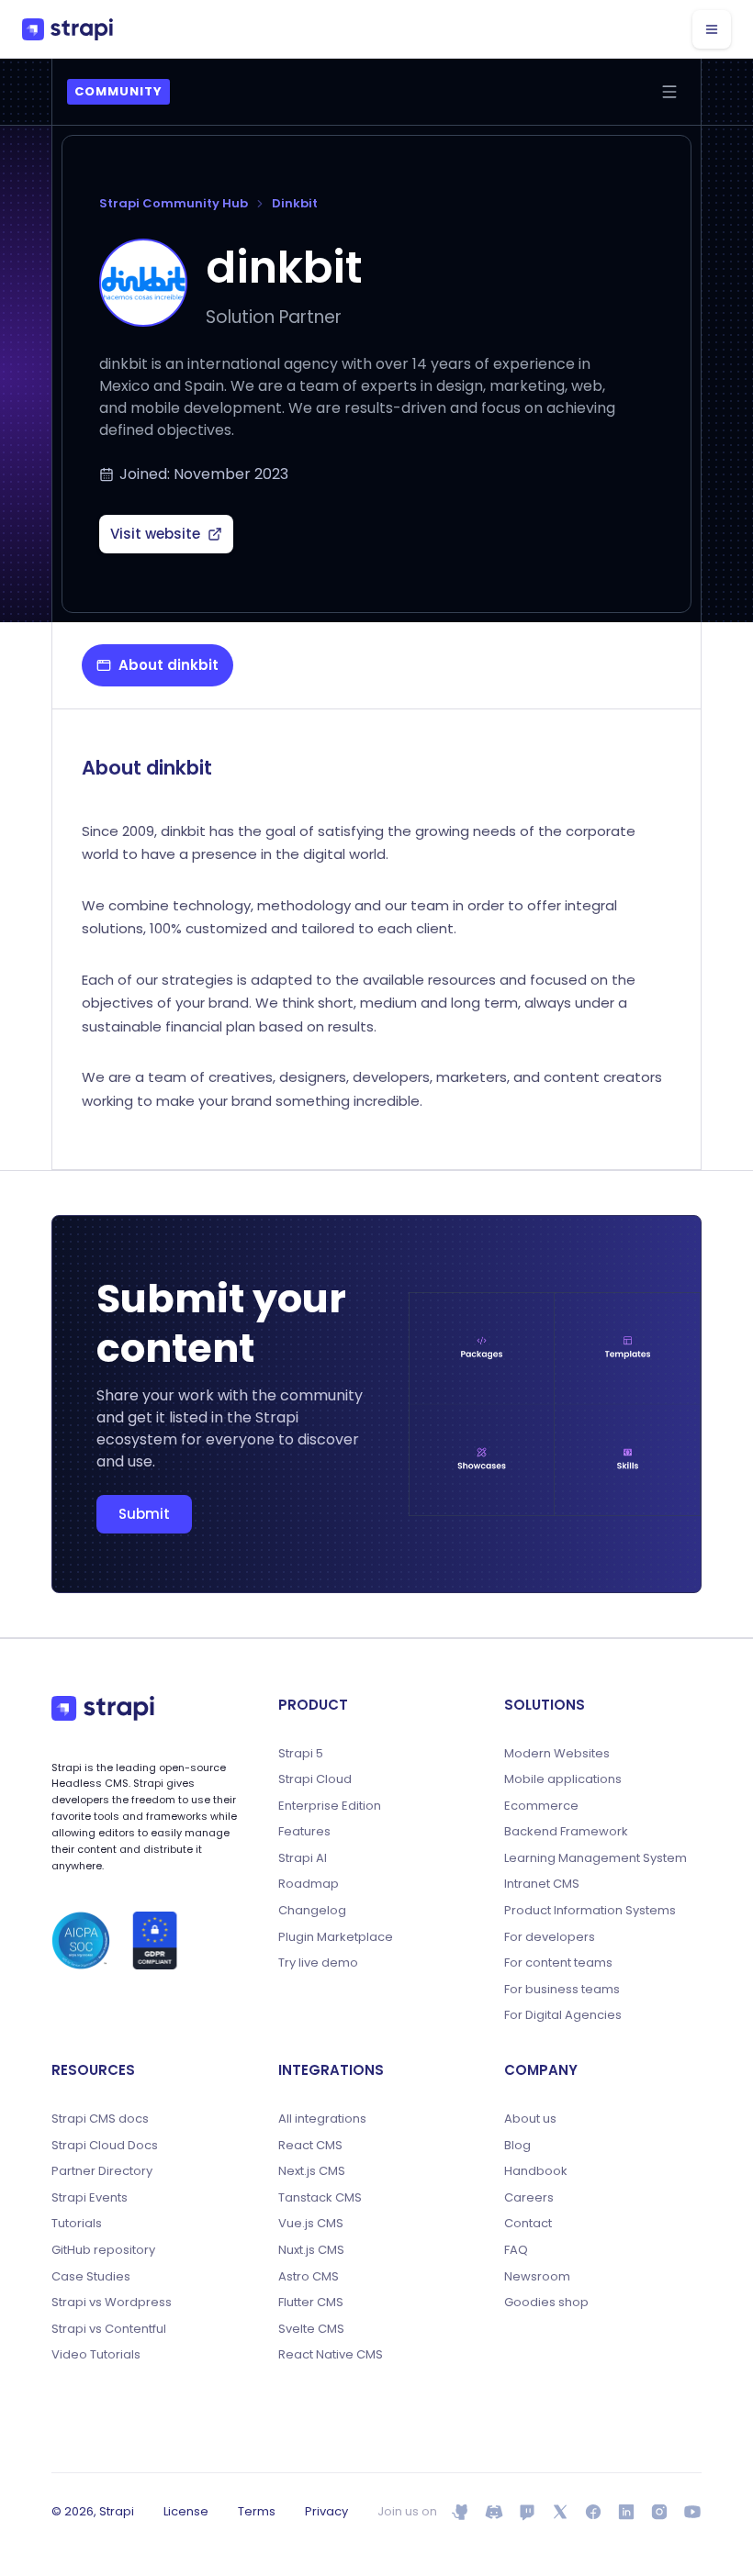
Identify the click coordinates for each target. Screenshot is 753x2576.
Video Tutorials (96, 2355)
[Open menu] (669, 92)
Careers (529, 2198)
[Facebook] (593, 2512)
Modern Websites (557, 1754)
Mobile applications (563, 1779)
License (186, 2511)
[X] (560, 2512)
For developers (550, 1937)
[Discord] (494, 2512)
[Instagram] (659, 2512)
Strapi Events (90, 2198)
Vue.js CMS (311, 2224)
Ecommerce (541, 1806)
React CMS (310, 2146)
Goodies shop (546, 2303)
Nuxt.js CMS (311, 2250)
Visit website (155, 534)
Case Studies (91, 2277)
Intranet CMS (542, 1884)
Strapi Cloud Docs (105, 2146)
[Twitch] (527, 2512)
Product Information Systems (590, 1911)
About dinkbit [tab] (169, 665)
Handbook (536, 2171)
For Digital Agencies (563, 2015)
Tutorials (77, 2224)
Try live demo (318, 1963)
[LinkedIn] (626, 2512)
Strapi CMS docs (100, 2119)
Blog (517, 2146)
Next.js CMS (312, 2171)
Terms (257, 2511)
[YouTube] (692, 2512)
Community (118, 91)
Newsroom (537, 2277)
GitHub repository (103, 2250)
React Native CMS (331, 2355)
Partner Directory (102, 2171)
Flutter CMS (311, 2303)
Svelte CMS (311, 2329)
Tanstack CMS (320, 2198)
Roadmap (309, 1884)
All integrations (322, 2119)
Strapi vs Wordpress (112, 2303)
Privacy (326, 2511)
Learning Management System (596, 1858)
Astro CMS (309, 2277)
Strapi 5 (301, 1754)
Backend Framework (566, 1832)
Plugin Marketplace (336, 1937)
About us (530, 2119)
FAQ (516, 2250)
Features (304, 1832)
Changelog (312, 1911)
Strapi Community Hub (174, 203)
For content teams (558, 1963)
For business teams (562, 1990)
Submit (144, 1514)
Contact (528, 2224)
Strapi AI (303, 1858)
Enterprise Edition (330, 1806)
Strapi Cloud (315, 1779)
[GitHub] (461, 2512)
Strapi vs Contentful (109, 2329)
